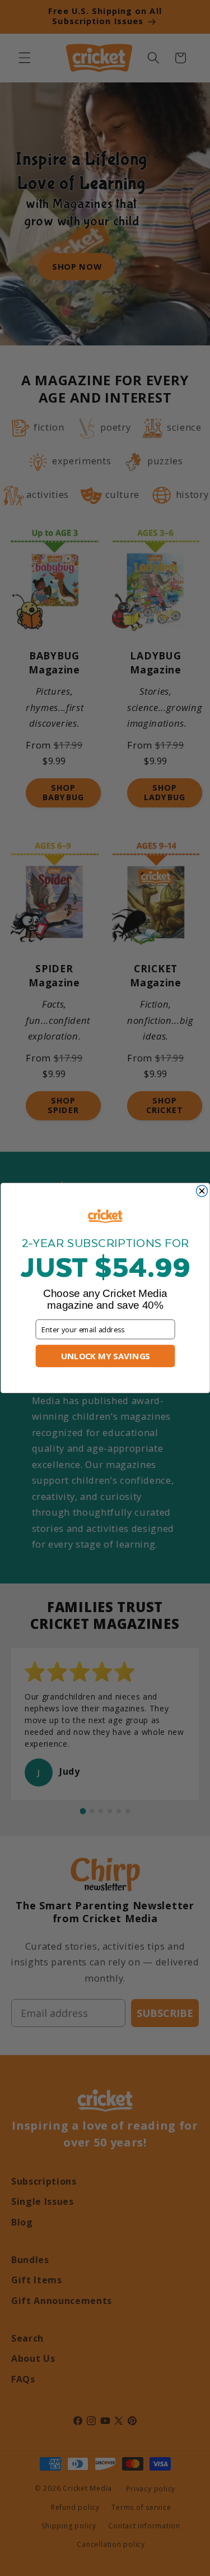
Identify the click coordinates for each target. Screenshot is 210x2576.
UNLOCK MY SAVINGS (105, 1356)
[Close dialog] (202, 1191)
